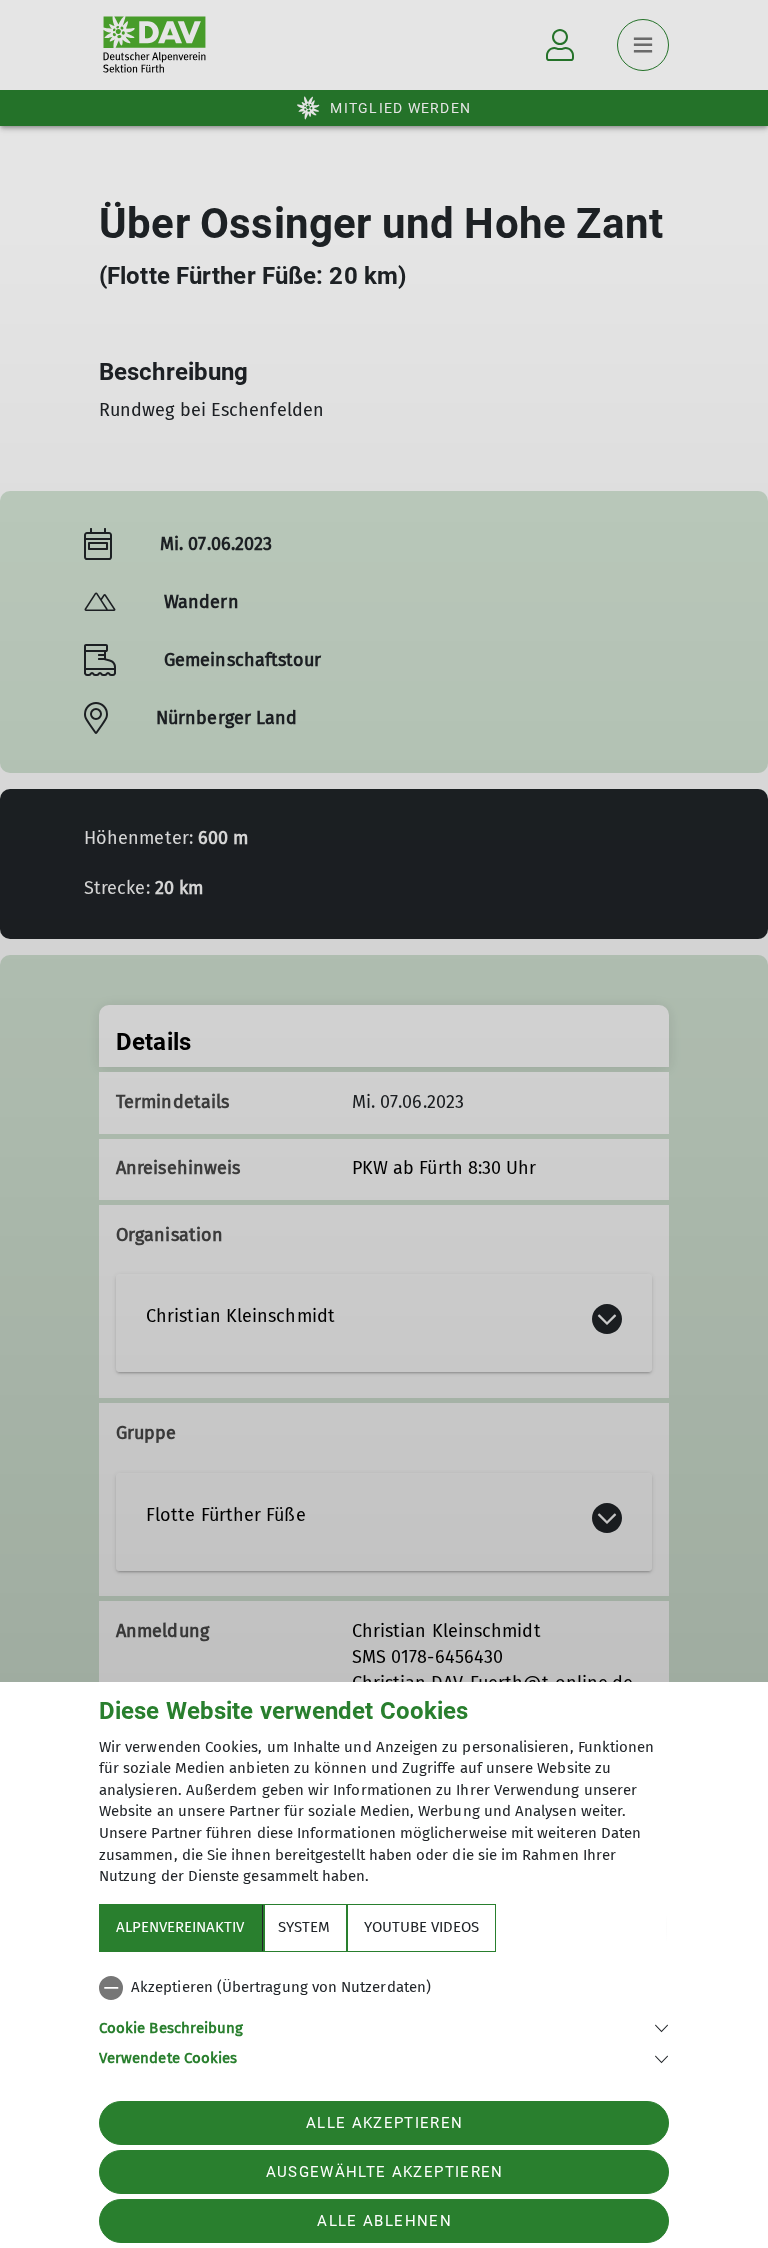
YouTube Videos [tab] (421, 1927)
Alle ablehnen (384, 2221)
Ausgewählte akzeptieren (385, 2172)
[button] (384, 2026)
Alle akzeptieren (384, 2123)
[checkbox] (384, 1988)
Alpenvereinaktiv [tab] (180, 1927)
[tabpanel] (384, 2019)
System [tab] (304, 1927)
